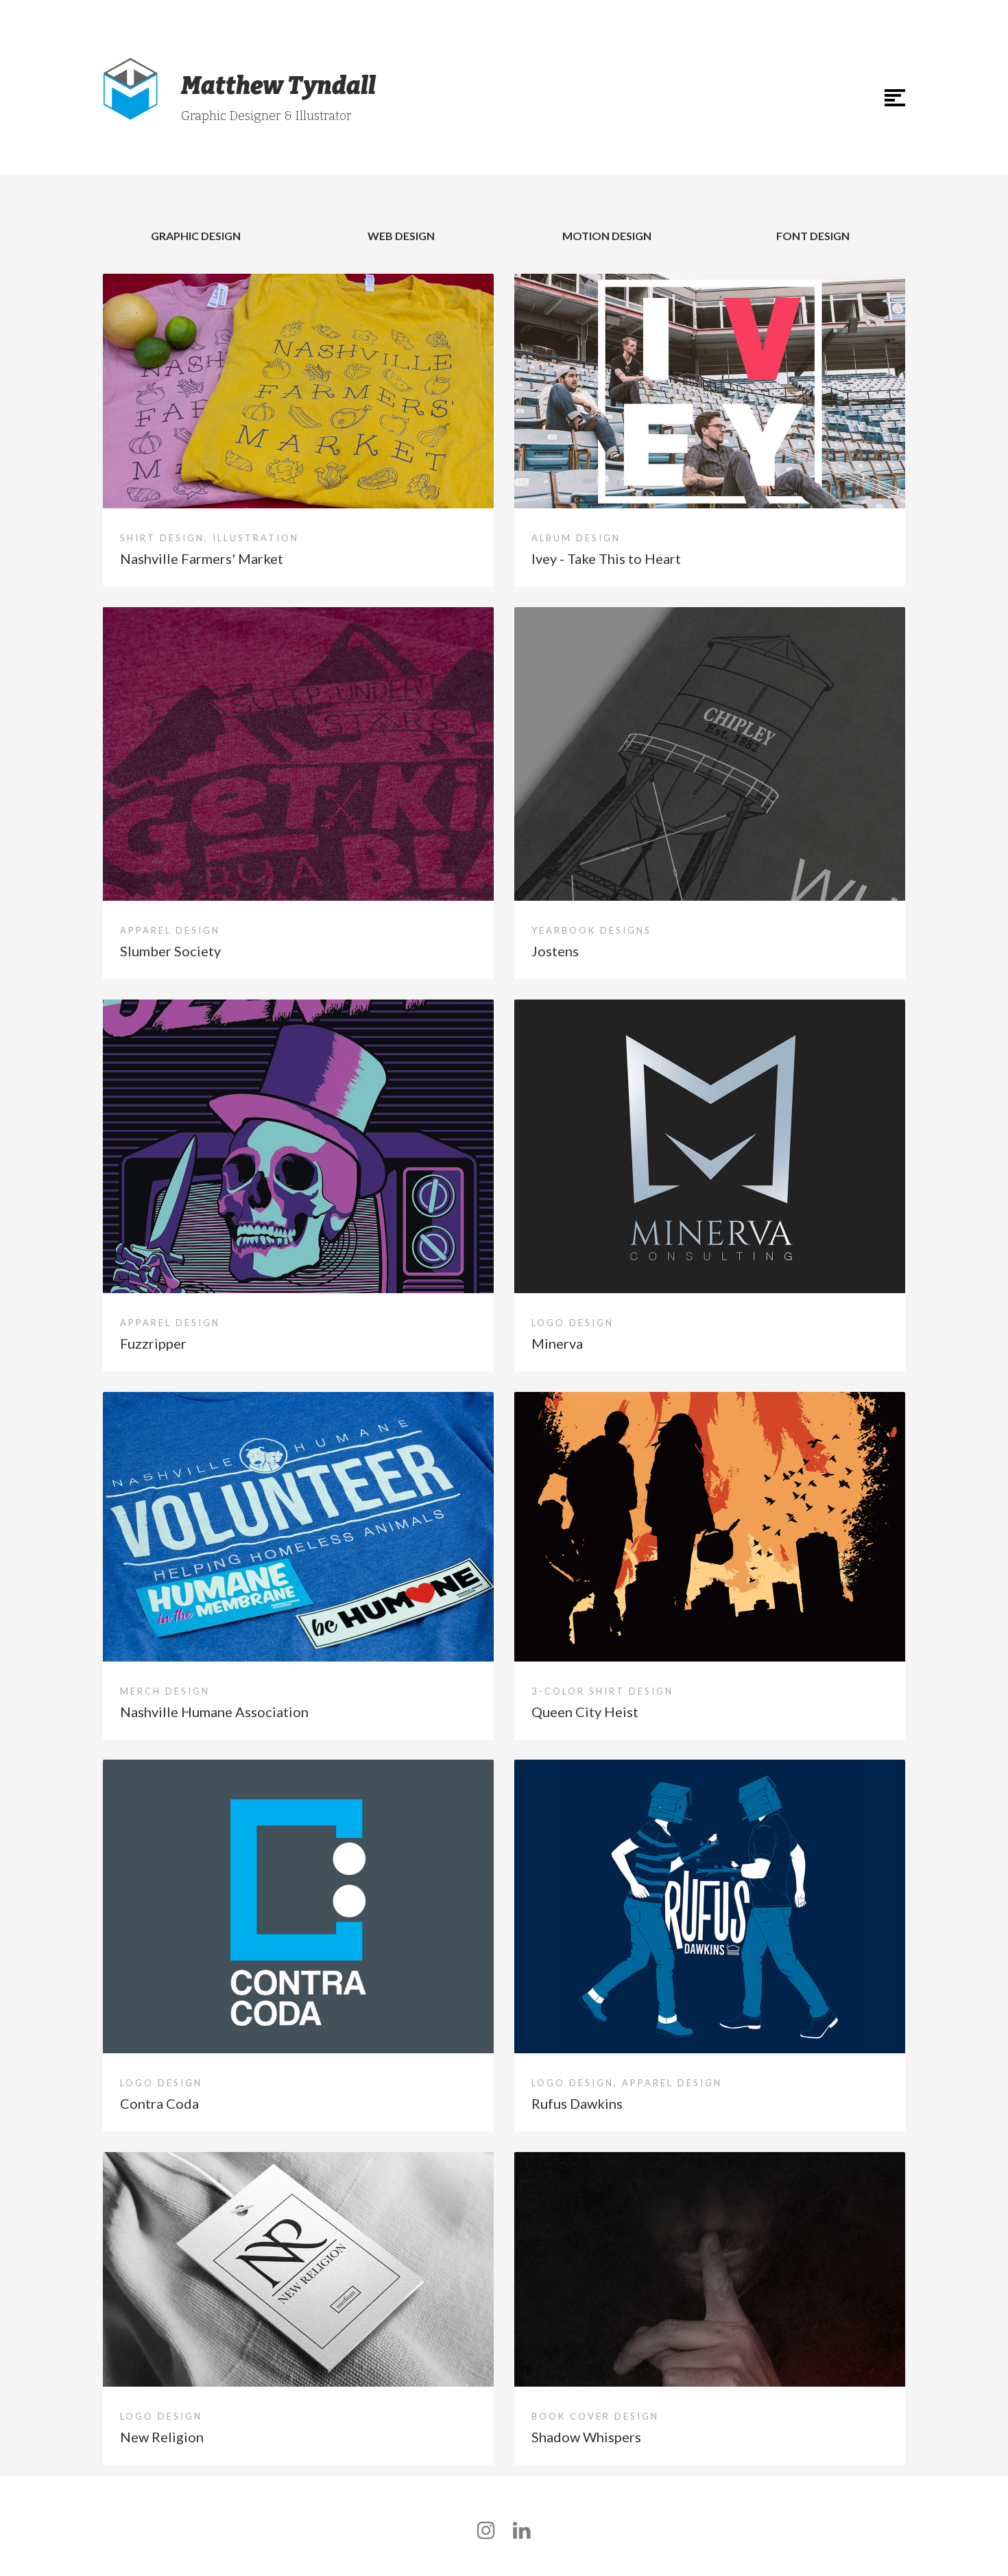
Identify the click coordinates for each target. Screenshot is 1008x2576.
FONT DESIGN (813, 236)
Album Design (576, 538)
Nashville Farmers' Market (202, 558)
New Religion (162, 2437)
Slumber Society (170, 951)
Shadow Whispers (586, 2437)
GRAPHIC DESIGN (196, 236)
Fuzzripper (153, 1343)
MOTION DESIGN (607, 236)
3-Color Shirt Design (602, 1691)
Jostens (555, 951)
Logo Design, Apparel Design (627, 2083)
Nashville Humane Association (214, 1712)
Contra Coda (159, 2103)
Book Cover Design (595, 2416)
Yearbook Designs (591, 930)
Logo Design (573, 1323)
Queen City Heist (585, 1712)
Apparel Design (170, 930)
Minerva (557, 1343)
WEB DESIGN (401, 236)
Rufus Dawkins (577, 2103)
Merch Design (165, 1691)
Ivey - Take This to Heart (606, 558)
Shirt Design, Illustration (209, 538)
